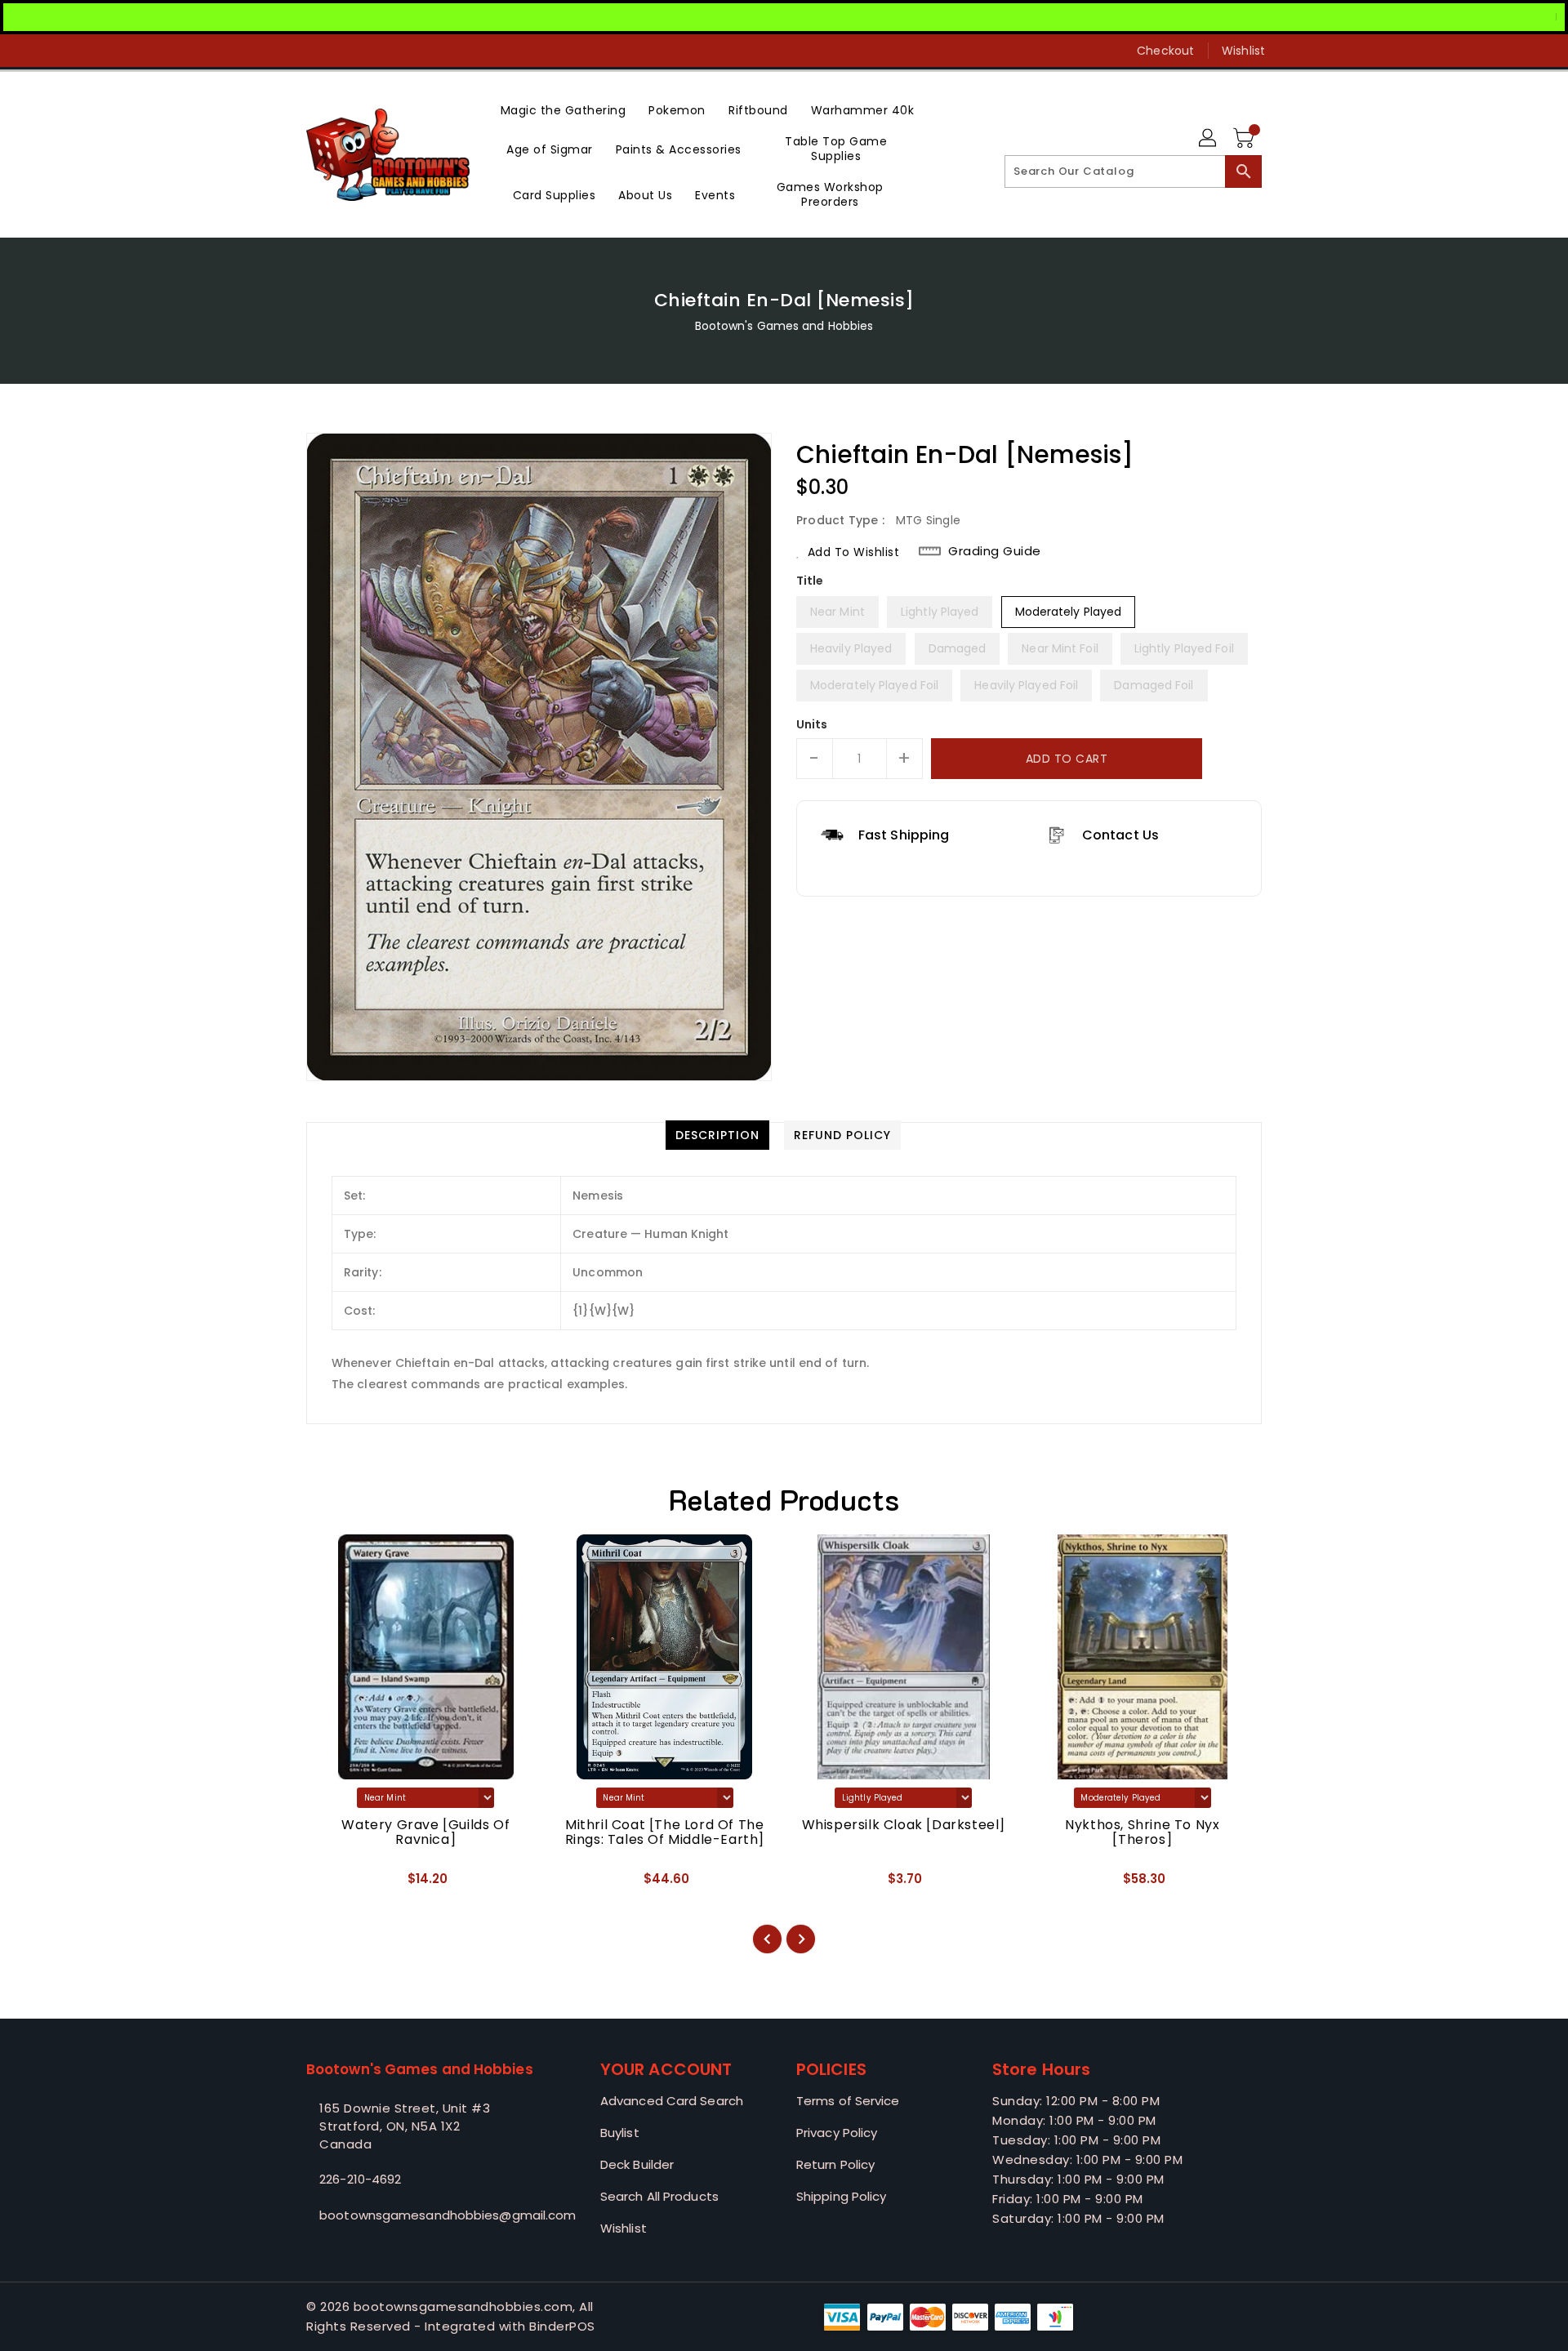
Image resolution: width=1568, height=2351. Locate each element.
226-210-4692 (360, 2179)
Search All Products (659, 2196)
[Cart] (1245, 139)
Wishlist (1243, 51)
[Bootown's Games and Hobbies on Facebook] (283, 51)
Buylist (620, 2133)
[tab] (717, 1135)
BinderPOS (562, 2326)
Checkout (1165, 51)
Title (810, 581)
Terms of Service (848, 2101)
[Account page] (1209, 139)
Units (812, 724)
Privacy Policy (837, 2133)
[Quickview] (332, 1884)
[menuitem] (563, 109)
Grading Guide (995, 551)
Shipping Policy (842, 2196)
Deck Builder (637, 2164)
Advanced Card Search (672, 2101)
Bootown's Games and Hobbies (784, 326)
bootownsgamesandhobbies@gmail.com (421, 2215)
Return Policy (835, 2164)
